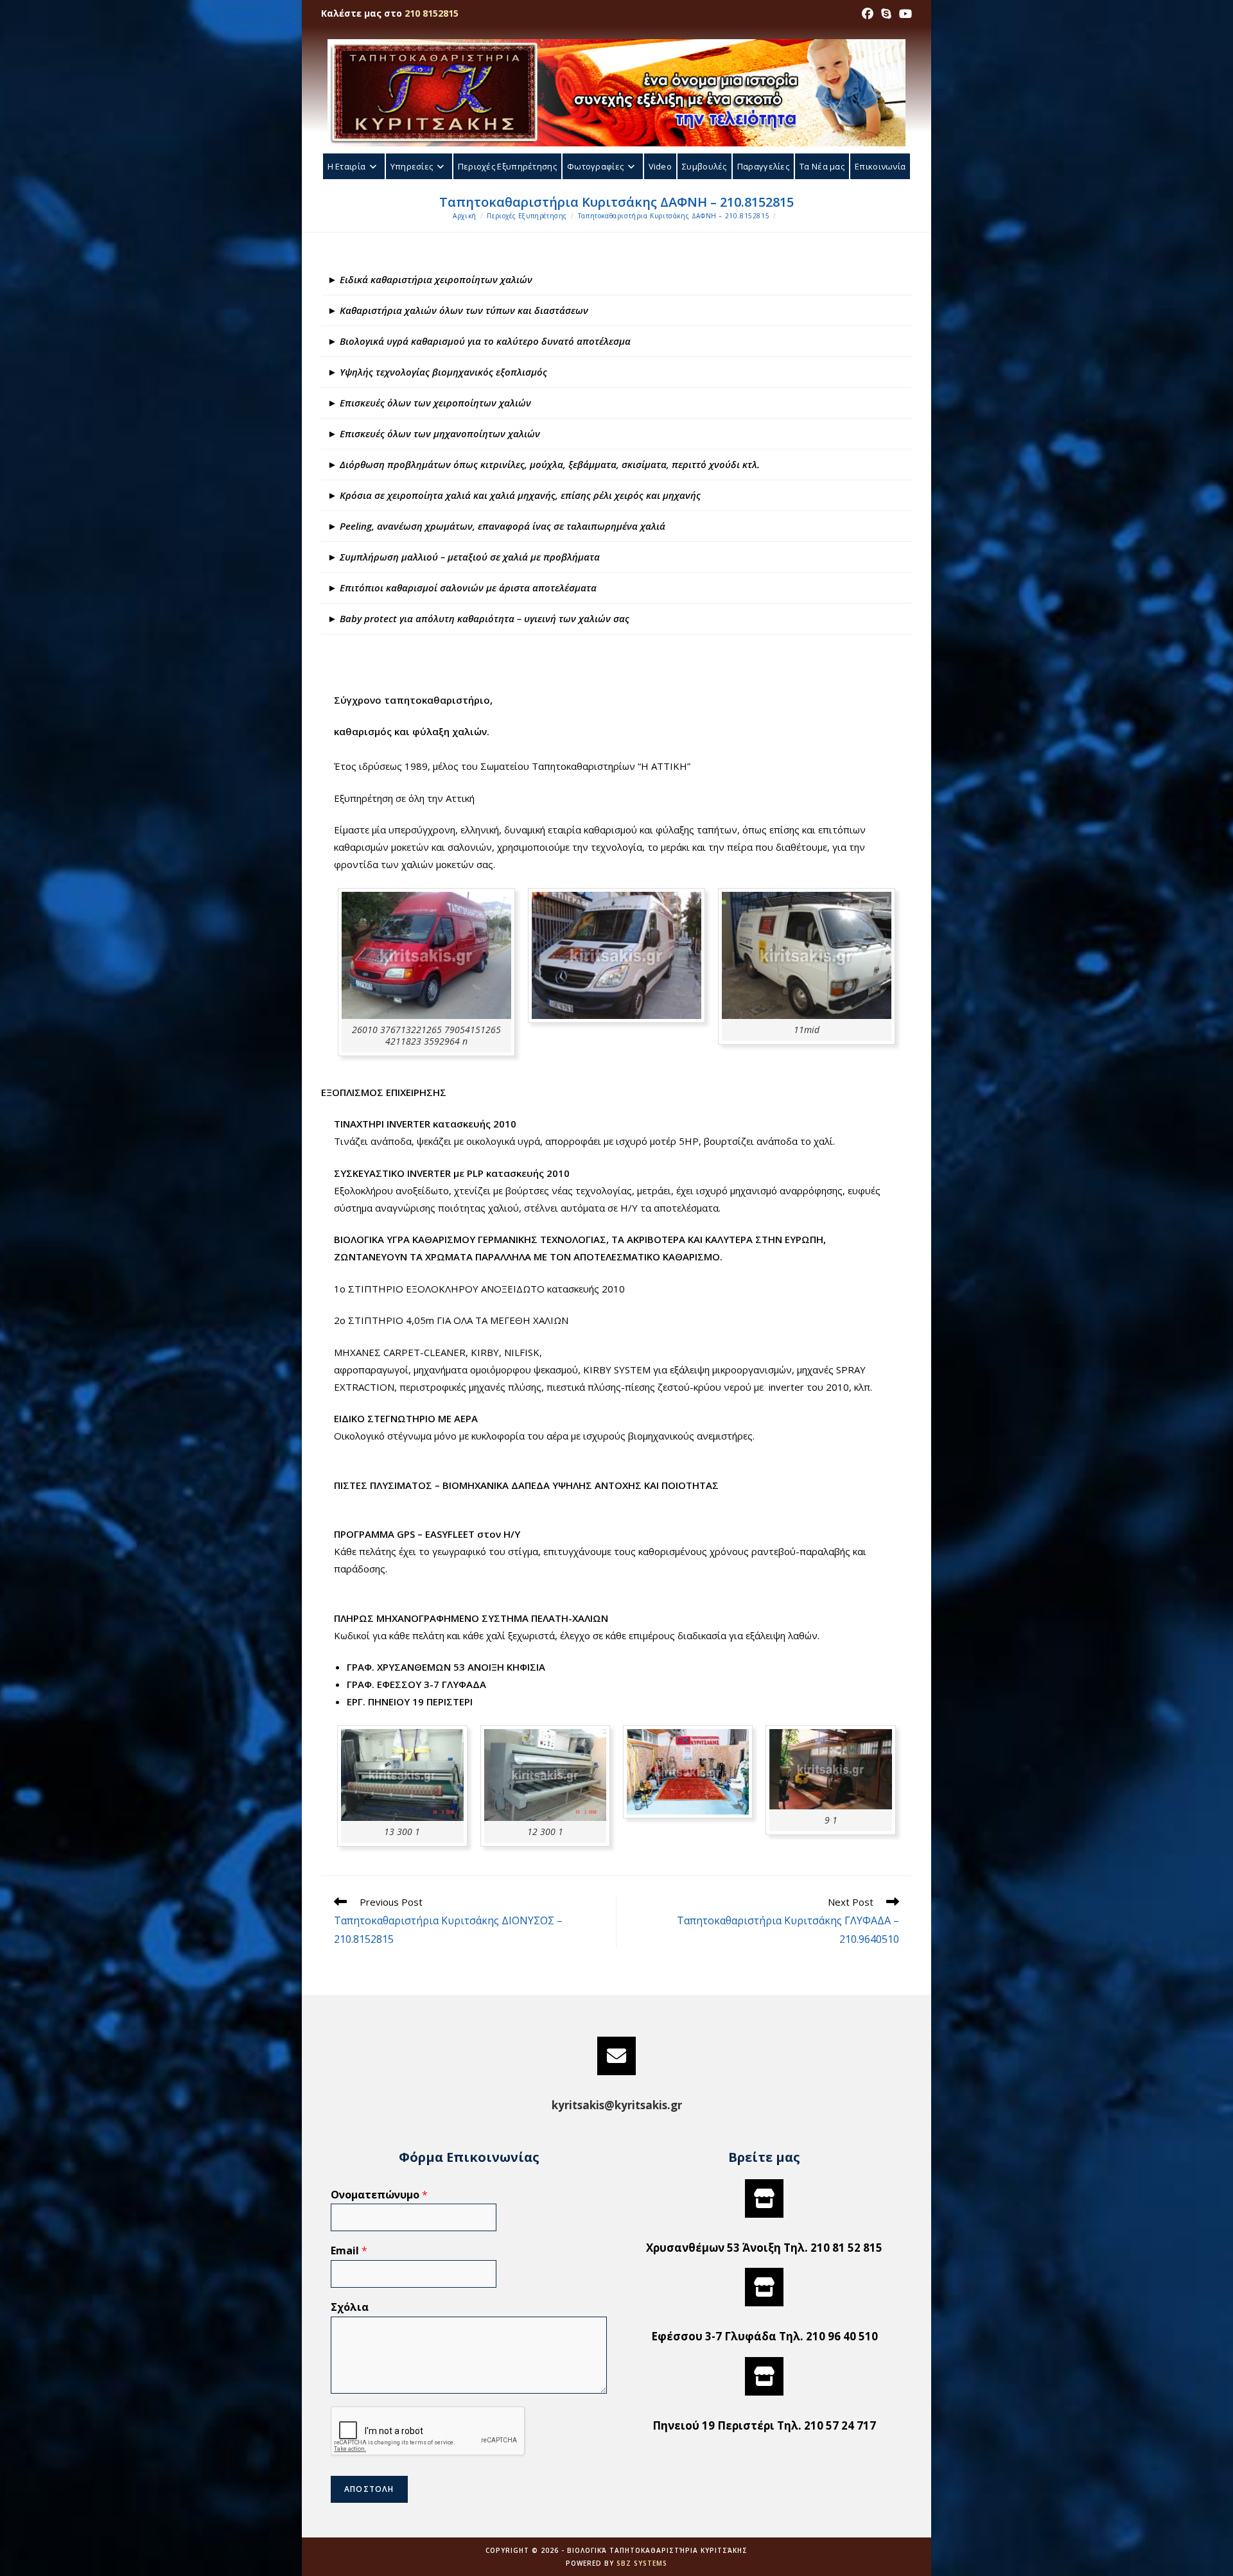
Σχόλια (350, 2307)
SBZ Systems (642, 2563)
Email (349, 2251)
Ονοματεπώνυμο (379, 2195)
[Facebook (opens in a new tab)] (868, 13)
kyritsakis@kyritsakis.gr (617, 2105)
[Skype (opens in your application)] (886, 13)
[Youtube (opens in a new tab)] (904, 13)
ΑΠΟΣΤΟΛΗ (369, 2489)
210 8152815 (432, 13)
